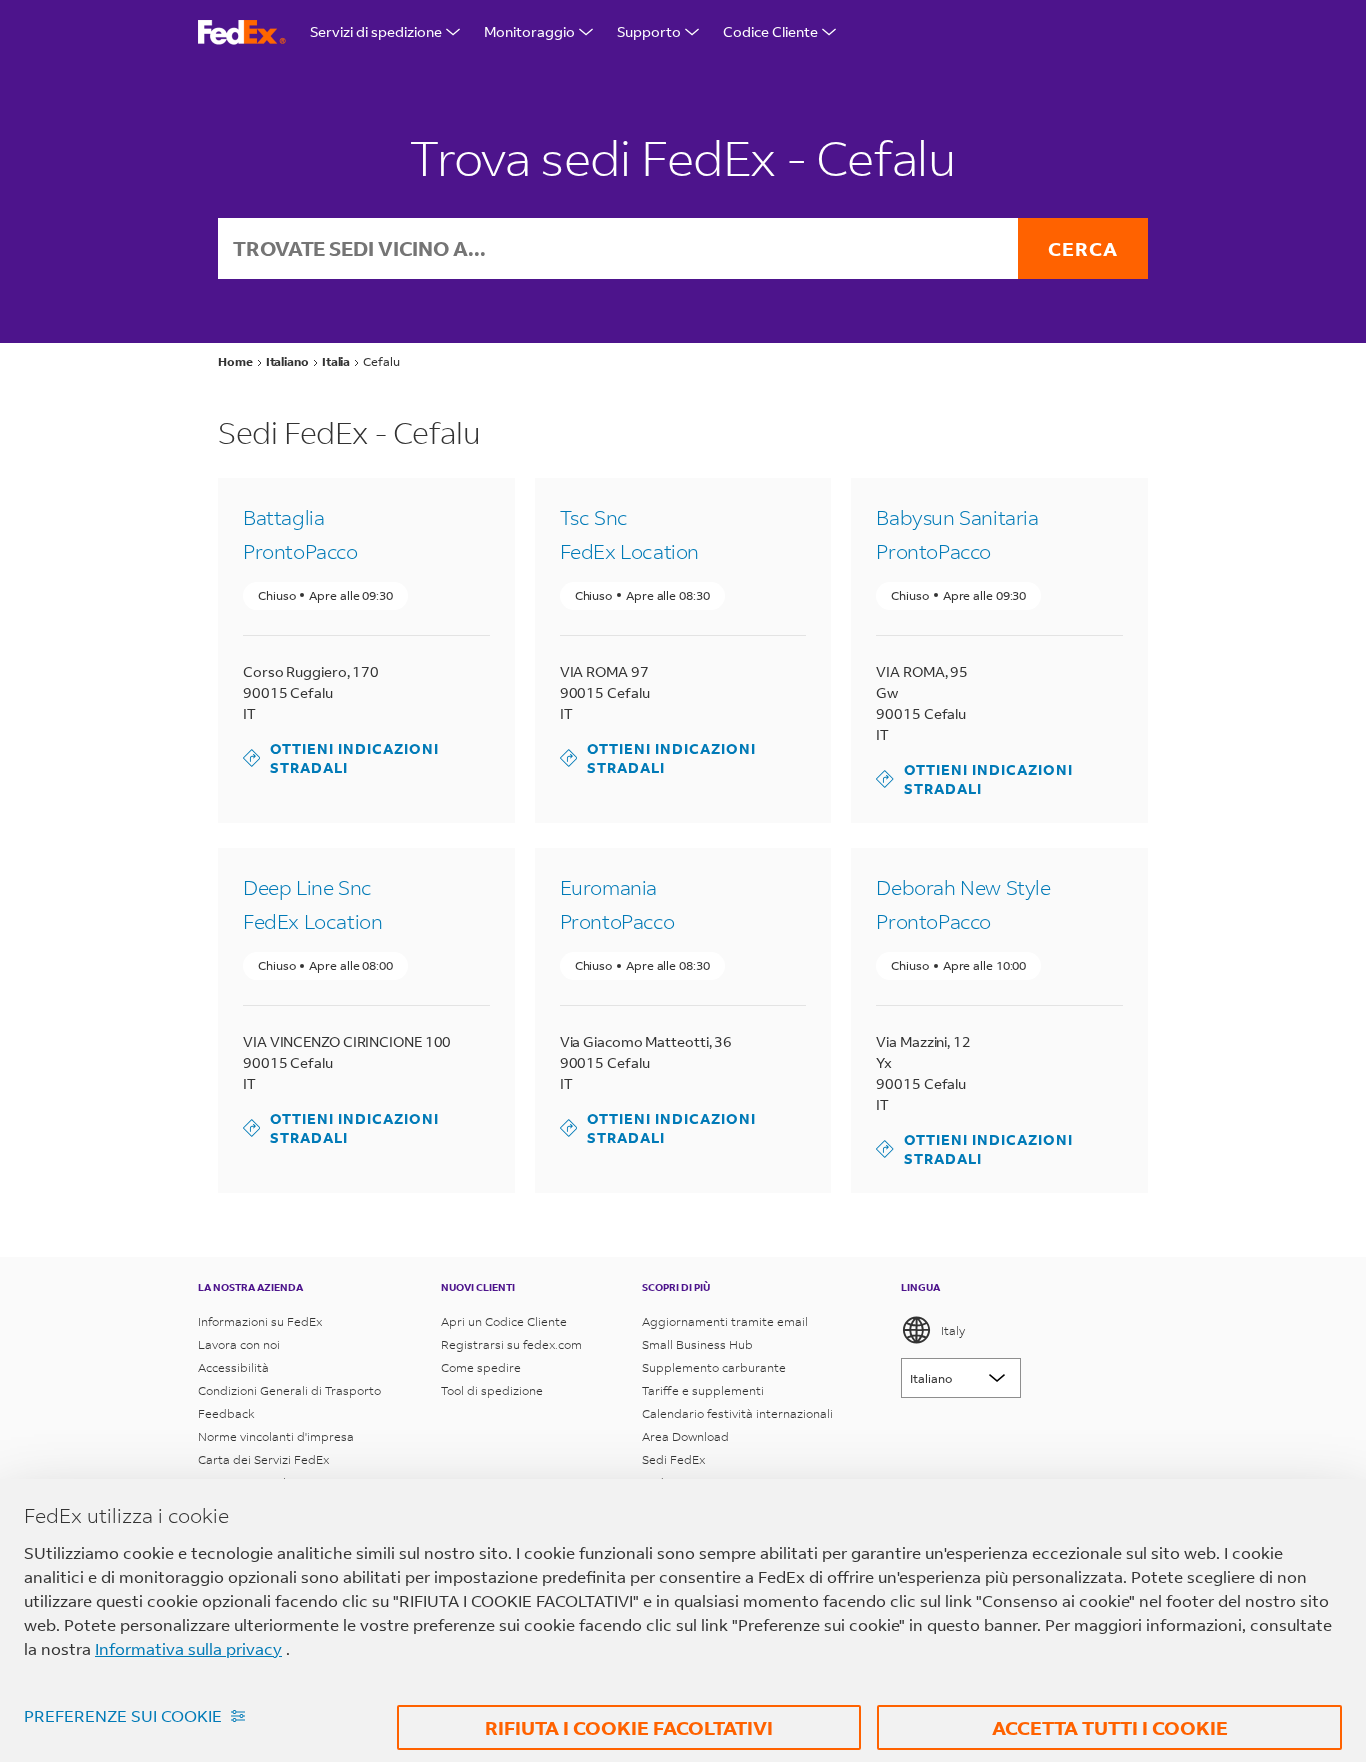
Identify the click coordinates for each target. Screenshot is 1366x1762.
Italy (953, 1330)
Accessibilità (233, 1367)
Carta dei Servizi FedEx (263, 1459)
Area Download (685, 1436)
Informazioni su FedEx (260, 1321)
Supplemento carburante (714, 1367)
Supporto (649, 31)
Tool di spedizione (492, 1390)
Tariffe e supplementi (703, 1390)
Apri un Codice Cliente (504, 1321)
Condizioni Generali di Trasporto (289, 1390)
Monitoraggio (529, 31)
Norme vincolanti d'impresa (276, 1436)
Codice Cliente (770, 31)
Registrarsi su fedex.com (511, 1344)
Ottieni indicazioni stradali (341, 758)
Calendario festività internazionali (737, 1413)
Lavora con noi (239, 1344)
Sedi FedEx (673, 1459)
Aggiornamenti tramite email (725, 1321)
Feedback (226, 1413)
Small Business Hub (697, 1344)
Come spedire (481, 1367)
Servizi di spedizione (376, 31)
